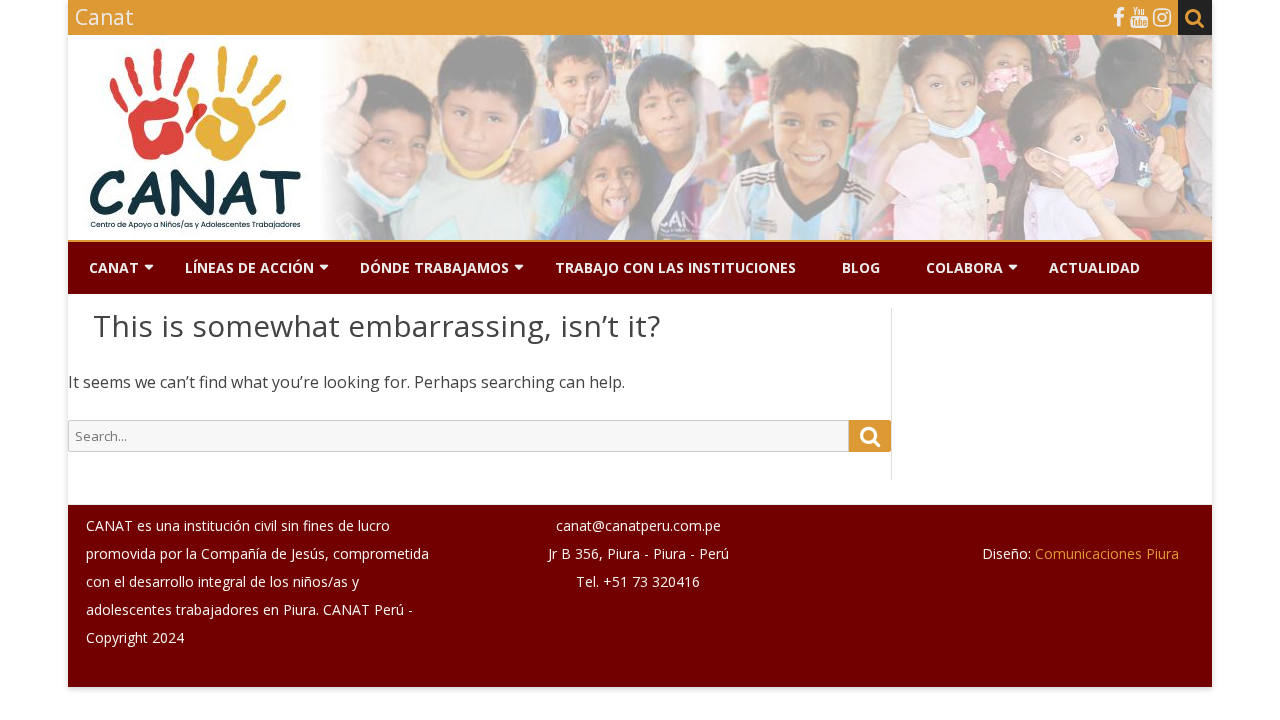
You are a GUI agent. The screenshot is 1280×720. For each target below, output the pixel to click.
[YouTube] (1139, 17)
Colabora (964, 267)
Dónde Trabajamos (434, 267)
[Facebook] (1119, 17)
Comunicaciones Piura (1105, 553)
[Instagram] (1162, 17)
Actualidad (1094, 267)
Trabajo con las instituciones (675, 267)
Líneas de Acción (249, 267)
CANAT (114, 267)
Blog (861, 267)
